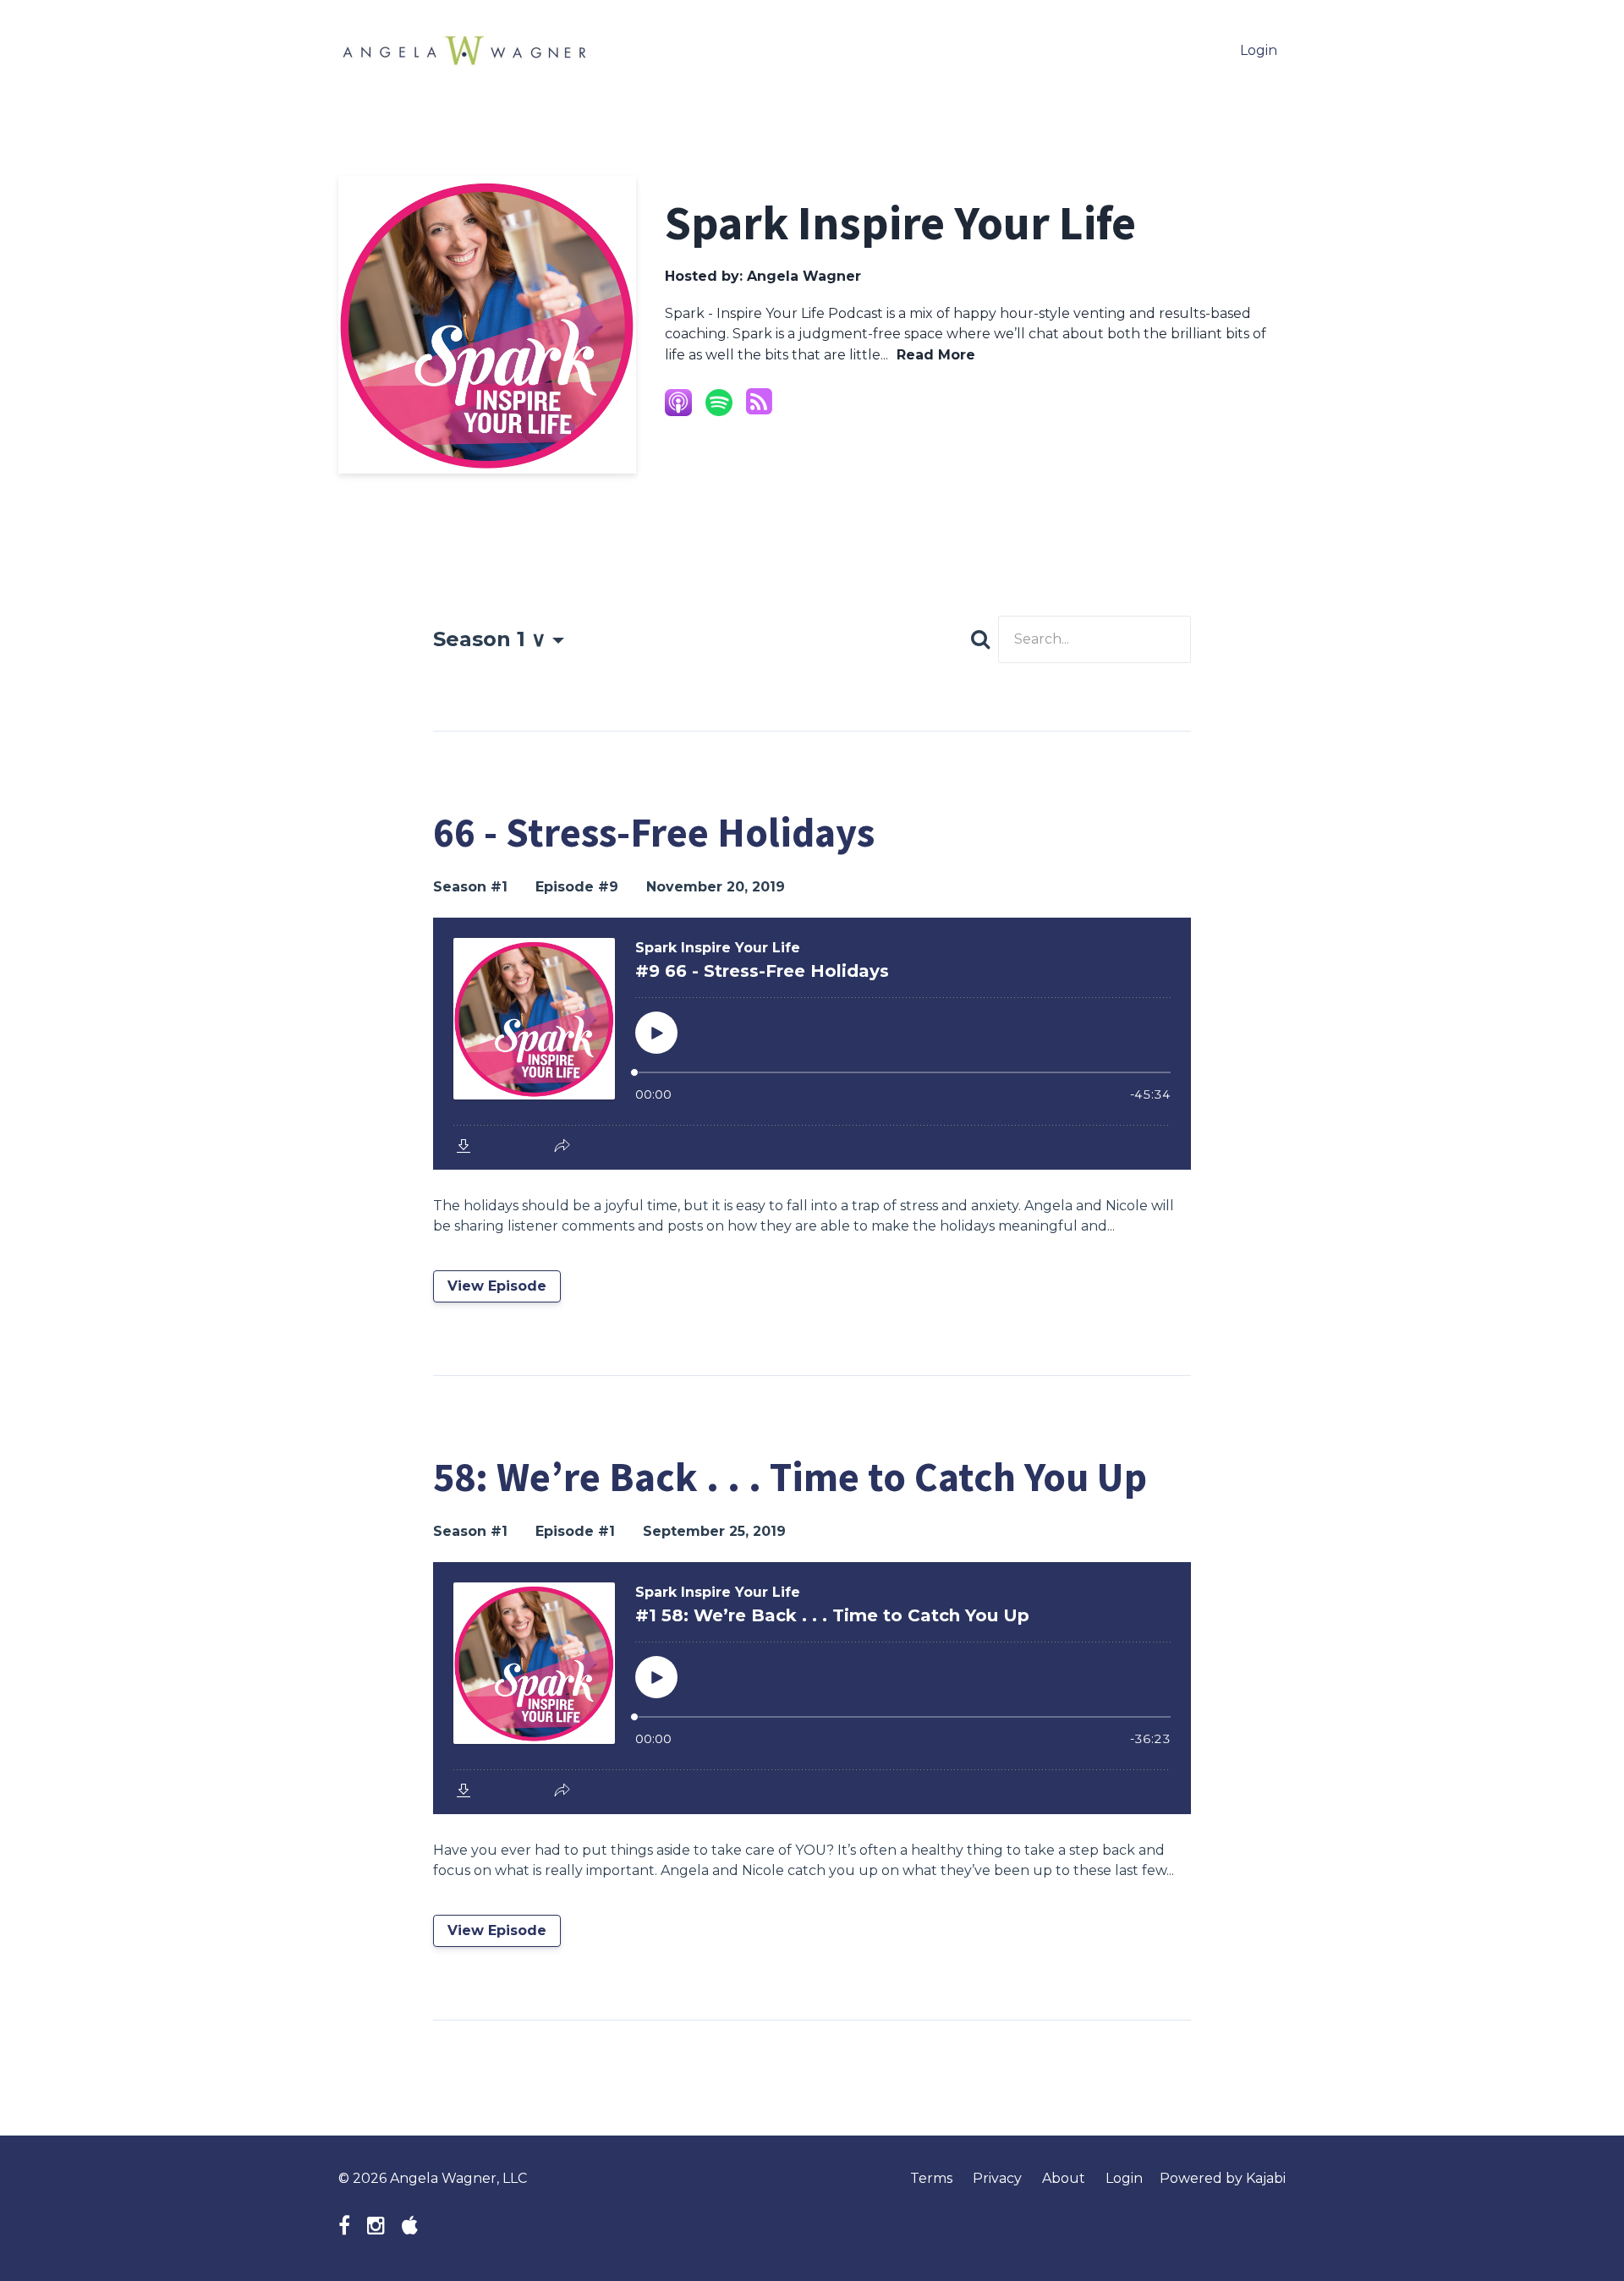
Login (1259, 50)
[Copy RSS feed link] (759, 402)
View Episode (497, 1286)
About (1064, 2178)
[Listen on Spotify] (719, 403)
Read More (936, 355)
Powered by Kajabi (1223, 2178)
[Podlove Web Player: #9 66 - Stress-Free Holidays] (812, 1044)
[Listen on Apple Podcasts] (678, 403)
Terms (931, 2178)
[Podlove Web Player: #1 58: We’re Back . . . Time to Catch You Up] (812, 1688)
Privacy (997, 2178)
